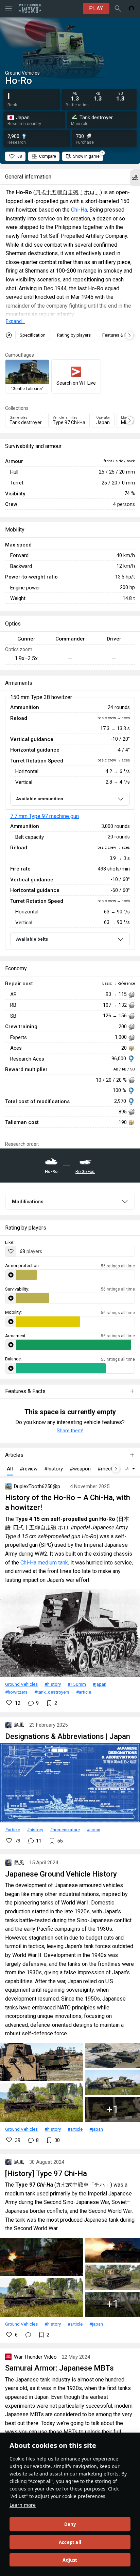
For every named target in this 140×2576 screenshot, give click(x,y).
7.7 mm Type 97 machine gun (45, 816)
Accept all (70, 2542)
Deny (70, 2524)
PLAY (96, 8)
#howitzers (16, 1692)
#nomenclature (65, 1830)
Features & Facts (119, 335)
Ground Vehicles (21, 1684)
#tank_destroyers (52, 1692)
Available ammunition (40, 799)
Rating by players (74, 335)
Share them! (70, 1431)
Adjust (70, 2560)
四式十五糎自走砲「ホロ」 (68, 192)
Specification (33, 335)
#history (53, 1684)
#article (84, 1692)
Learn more (23, 2505)
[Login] (132, 9)
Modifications (28, 1202)
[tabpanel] (70, 824)
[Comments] (28, 2335)
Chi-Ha (79, 210)
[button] (135, 178)
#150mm (77, 1684)
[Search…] (118, 9)
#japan (100, 1684)
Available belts (32, 939)
